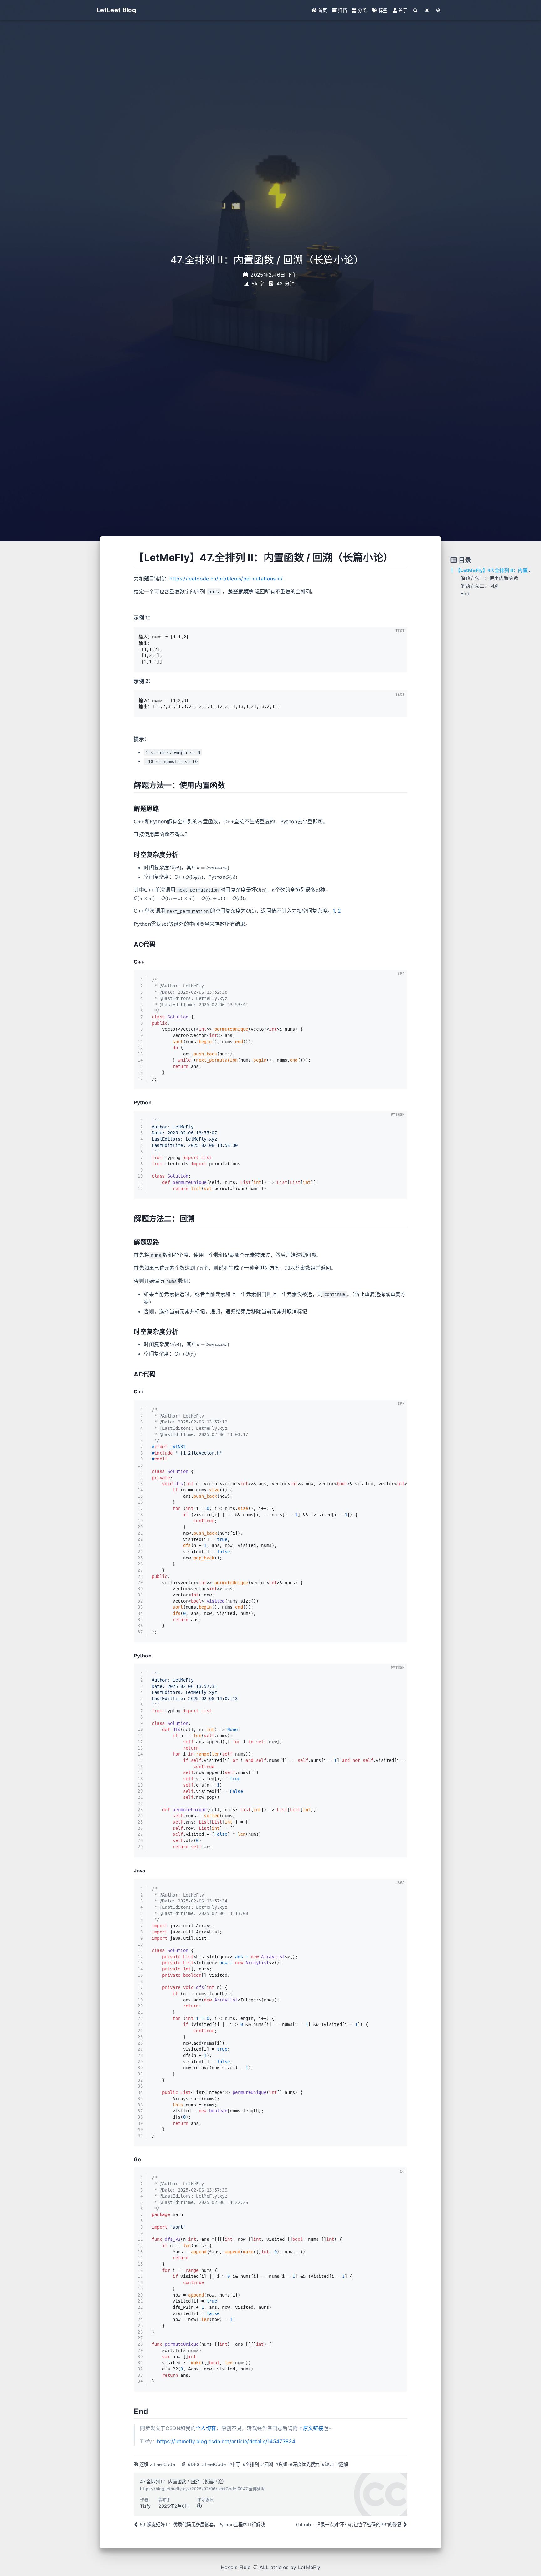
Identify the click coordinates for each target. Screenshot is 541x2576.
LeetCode (164, 2464)
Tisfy (145, 2506)
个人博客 (206, 2428)
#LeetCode (214, 2464)
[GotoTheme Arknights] (438, 10)
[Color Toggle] (427, 10)
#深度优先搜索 (304, 2464)
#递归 (328, 2464)
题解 (144, 2464)
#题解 (342, 2464)
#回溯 (267, 2464)
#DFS (194, 2464)
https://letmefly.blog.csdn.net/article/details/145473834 (226, 2441)
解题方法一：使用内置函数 (489, 578)
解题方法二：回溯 (480, 586)
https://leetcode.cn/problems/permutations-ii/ (226, 579)
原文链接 (313, 2428)
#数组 (281, 2464)
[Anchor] (129, 558)
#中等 (234, 2464)
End (465, 593)
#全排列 (251, 2464)
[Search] (416, 10)
